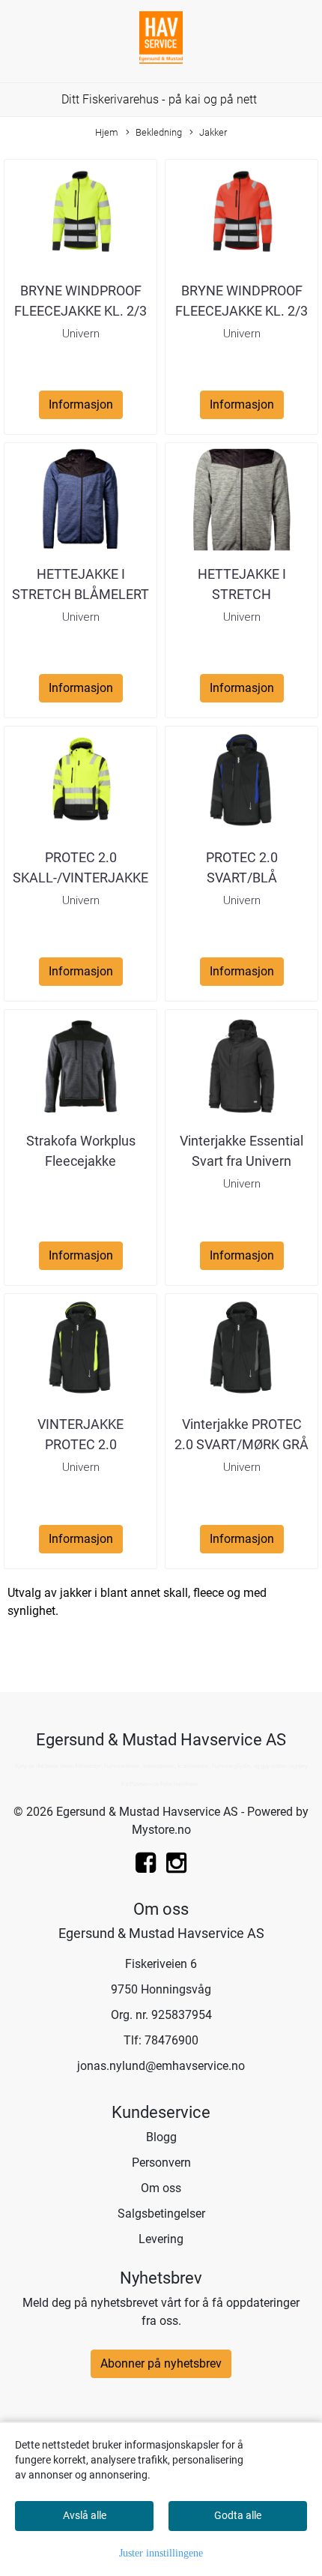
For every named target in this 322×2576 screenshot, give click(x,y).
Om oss (161, 2188)
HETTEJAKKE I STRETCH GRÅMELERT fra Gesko (242, 594)
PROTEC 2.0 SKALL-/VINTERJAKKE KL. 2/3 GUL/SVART (80, 878)
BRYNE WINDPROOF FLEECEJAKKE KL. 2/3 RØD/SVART (241, 311)
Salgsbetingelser (161, 2214)
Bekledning (159, 132)
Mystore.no (161, 1830)
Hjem (107, 132)
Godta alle (238, 2515)
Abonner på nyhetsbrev (161, 2363)
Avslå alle (85, 2515)
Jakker (213, 132)
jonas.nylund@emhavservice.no (161, 2066)
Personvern (161, 2163)
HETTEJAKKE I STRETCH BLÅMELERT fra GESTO (80, 594)
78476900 (171, 2040)
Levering (161, 2239)
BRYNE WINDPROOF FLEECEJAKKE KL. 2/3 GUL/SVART (80, 311)
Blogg (161, 2137)
